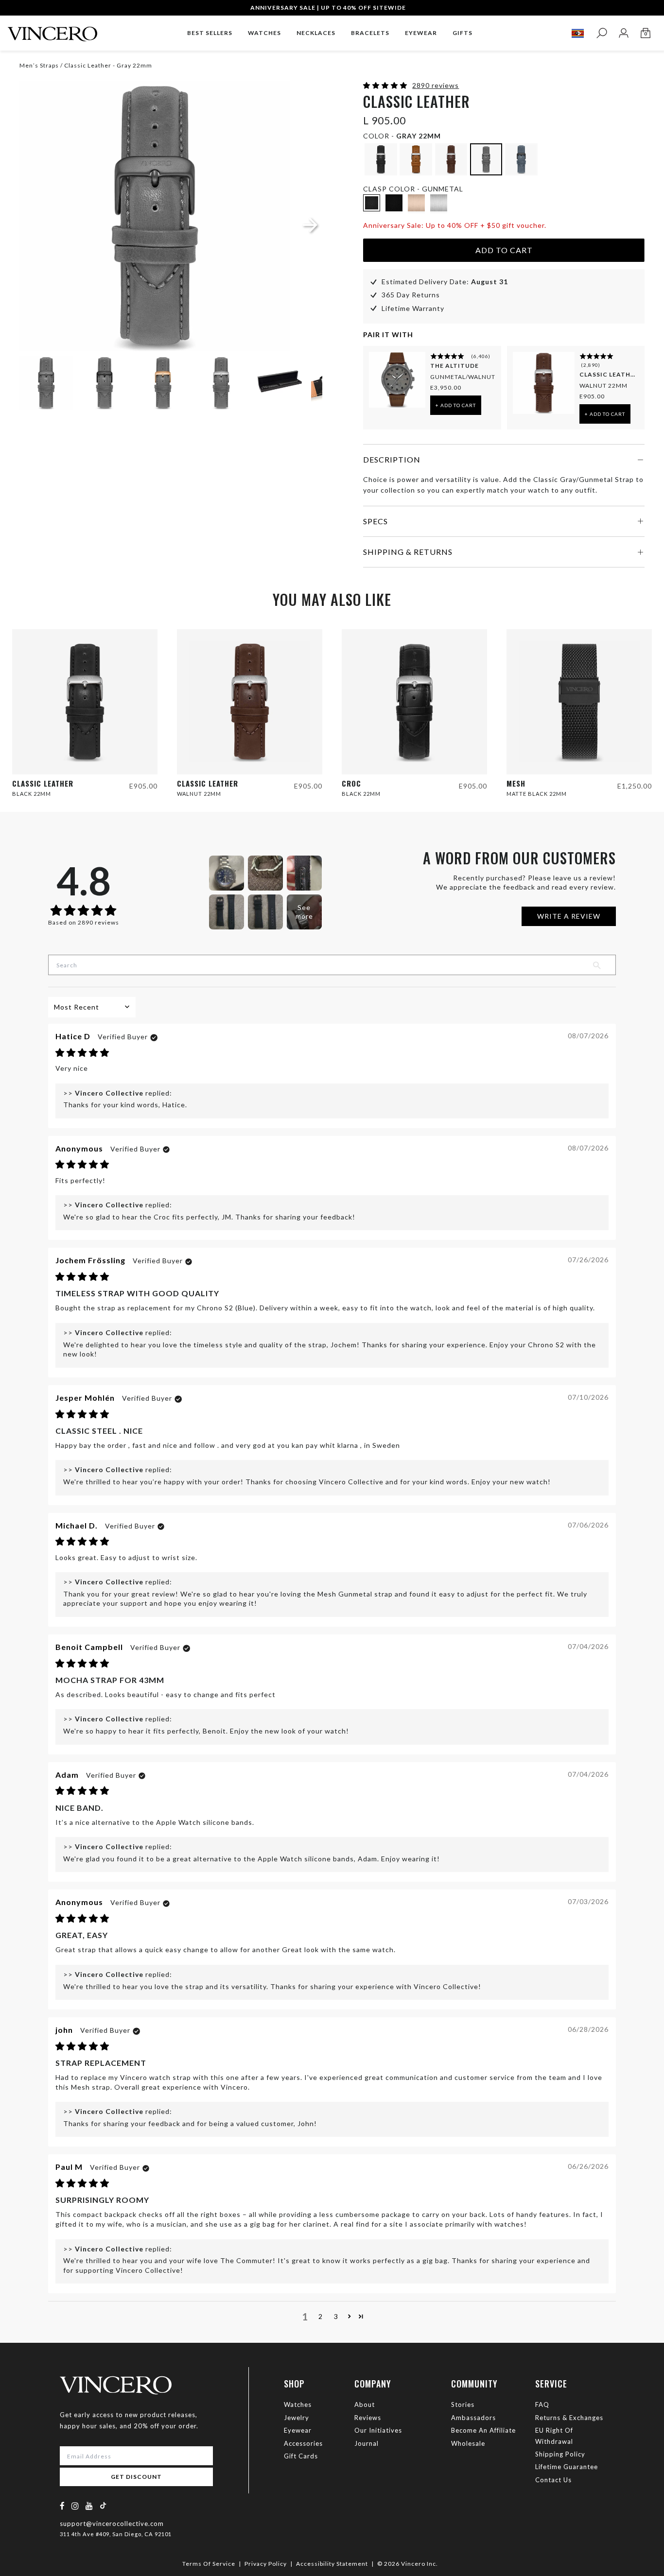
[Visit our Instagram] (75, 2506)
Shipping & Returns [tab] (408, 552)
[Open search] (602, 33)
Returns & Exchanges (569, 2418)
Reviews (368, 2418)
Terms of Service (209, 2564)
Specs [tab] (376, 521)
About (365, 2404)
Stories (463, 2404)
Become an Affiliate (483, 2430)
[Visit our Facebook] (62, 2506)
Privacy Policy (266, 2564)
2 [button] (321, 2316)
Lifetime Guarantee (567, 2467)
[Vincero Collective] (52, 30)
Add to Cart (504, 250)
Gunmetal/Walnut (463, 377)
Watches (298, 2404)
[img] (82, 1053)
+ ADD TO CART (456, 405)
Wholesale (468, 2443)
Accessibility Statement (332, 2564)
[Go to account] (623, 33)
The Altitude (454, 366)
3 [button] (336, 2316)
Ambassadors (473, 2418)
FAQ (542, 2404)
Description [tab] (392, 459)
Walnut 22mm (603, 386)
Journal (367, 2443)
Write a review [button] (569, 916)
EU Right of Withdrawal (554, 2436)
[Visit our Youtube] (89, 2506)
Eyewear (298, 2430)
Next (303, 384)
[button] (386, 85)
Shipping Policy (560, 2454)
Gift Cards (301, 2456)
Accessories (303, 2443)
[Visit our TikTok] (103, 2505)
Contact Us (553, 2480)
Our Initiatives (378, 2430)
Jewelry (297, 2418)
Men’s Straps (39, 65)
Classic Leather (609, 374)
